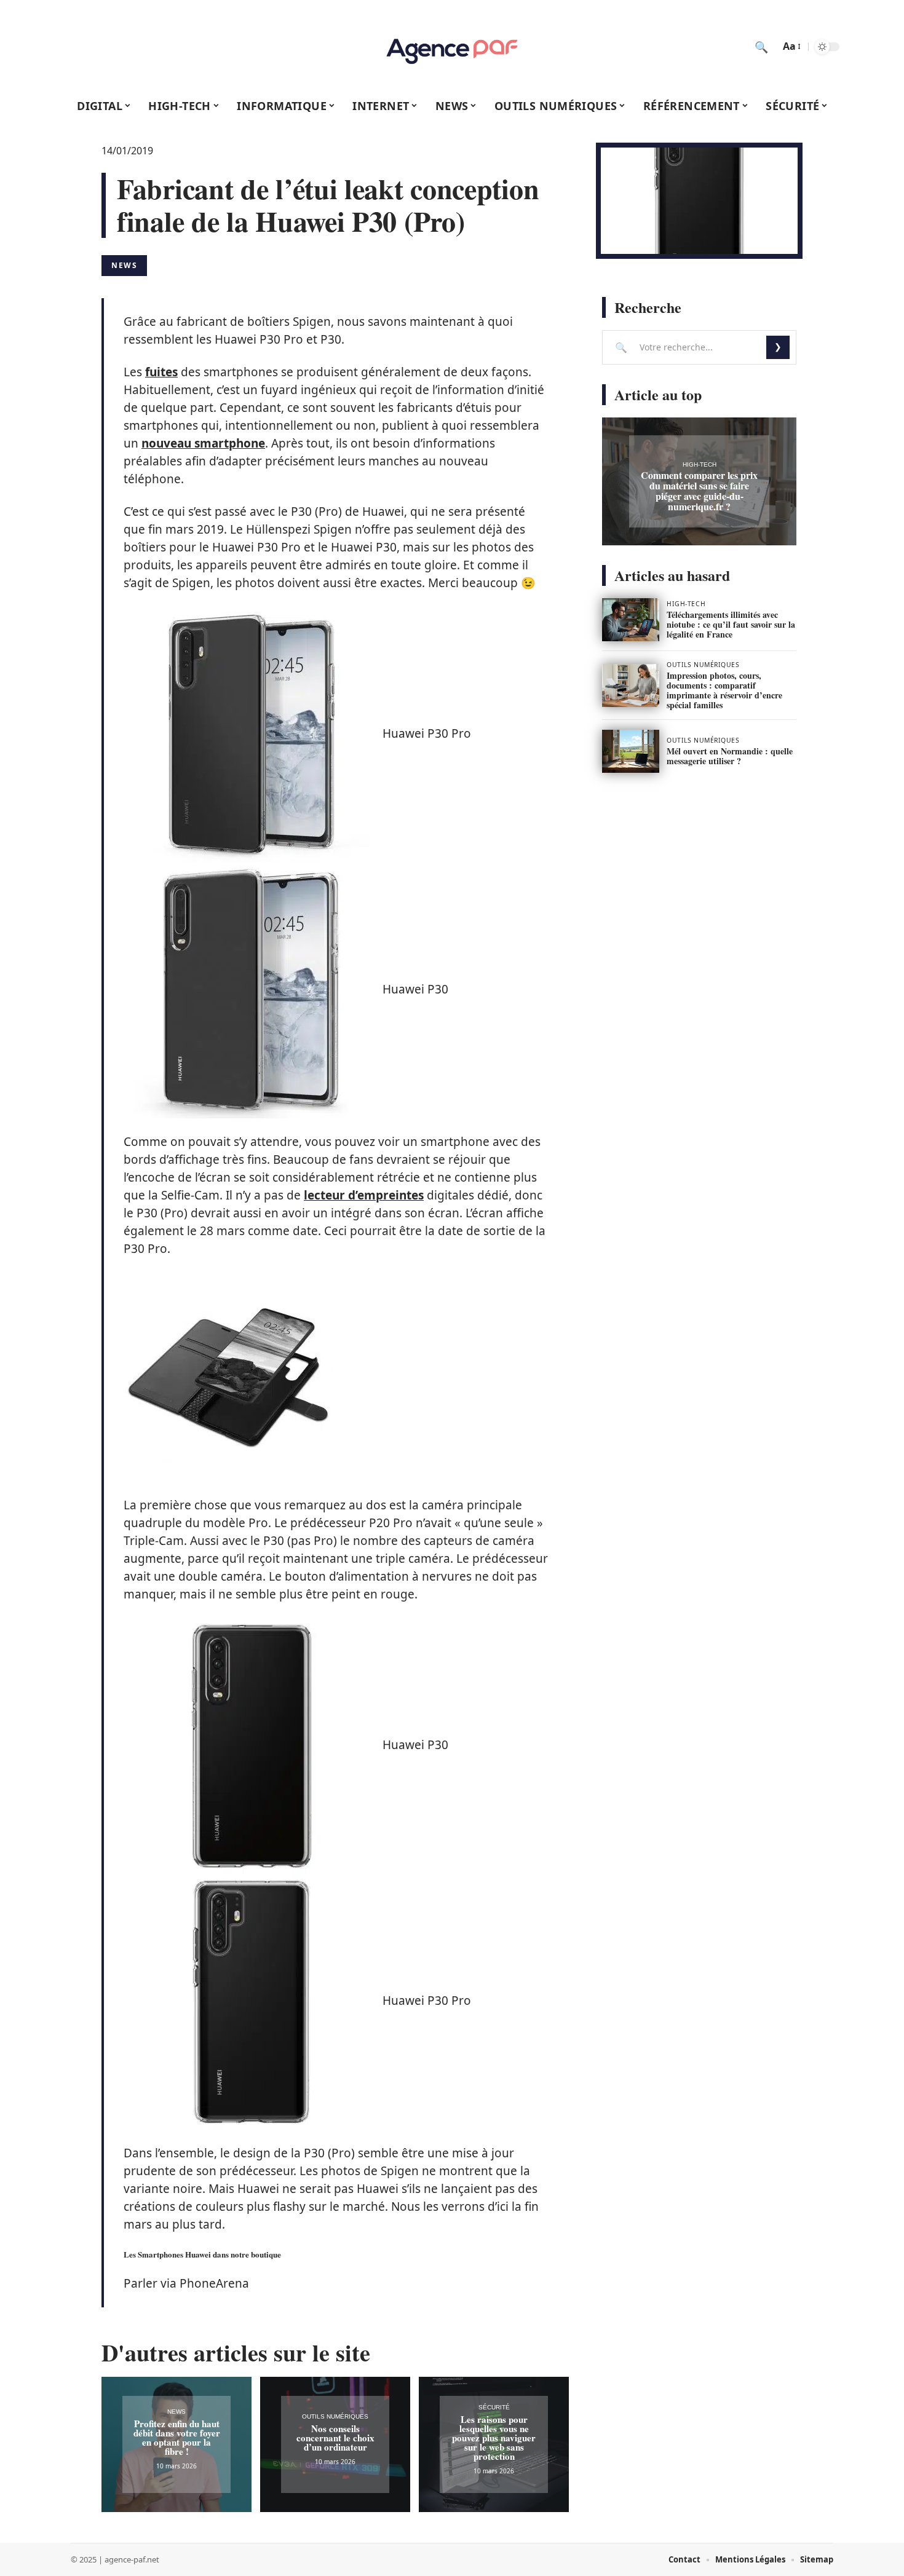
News (124, 265)
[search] (761, 47)
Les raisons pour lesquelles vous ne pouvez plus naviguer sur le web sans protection (494, 2438)
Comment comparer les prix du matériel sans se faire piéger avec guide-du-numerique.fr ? (699, 491)
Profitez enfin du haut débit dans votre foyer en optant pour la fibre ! (177, 2437)
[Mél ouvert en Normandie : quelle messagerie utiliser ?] (631, 751)
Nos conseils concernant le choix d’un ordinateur (335, 2438)
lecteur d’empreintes (364, 1195)
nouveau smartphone (203, 443)
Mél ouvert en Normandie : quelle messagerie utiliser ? (730, 756)
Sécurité (494, 2407)
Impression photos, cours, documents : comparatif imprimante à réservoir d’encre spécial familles (724, 690)
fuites (161, 372)
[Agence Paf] (452, 47)
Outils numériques (335, 2416)
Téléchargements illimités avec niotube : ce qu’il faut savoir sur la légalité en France (731, 624)
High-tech (700, 464)
